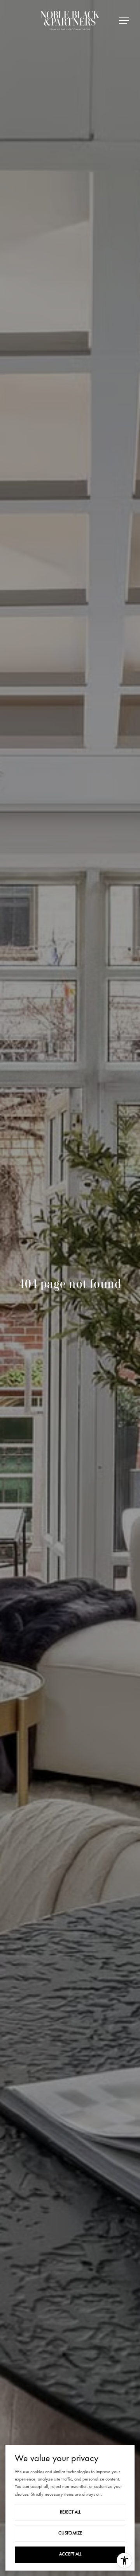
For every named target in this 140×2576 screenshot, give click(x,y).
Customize (70, 2533)
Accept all (70, 2554)
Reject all (70, 2512)
